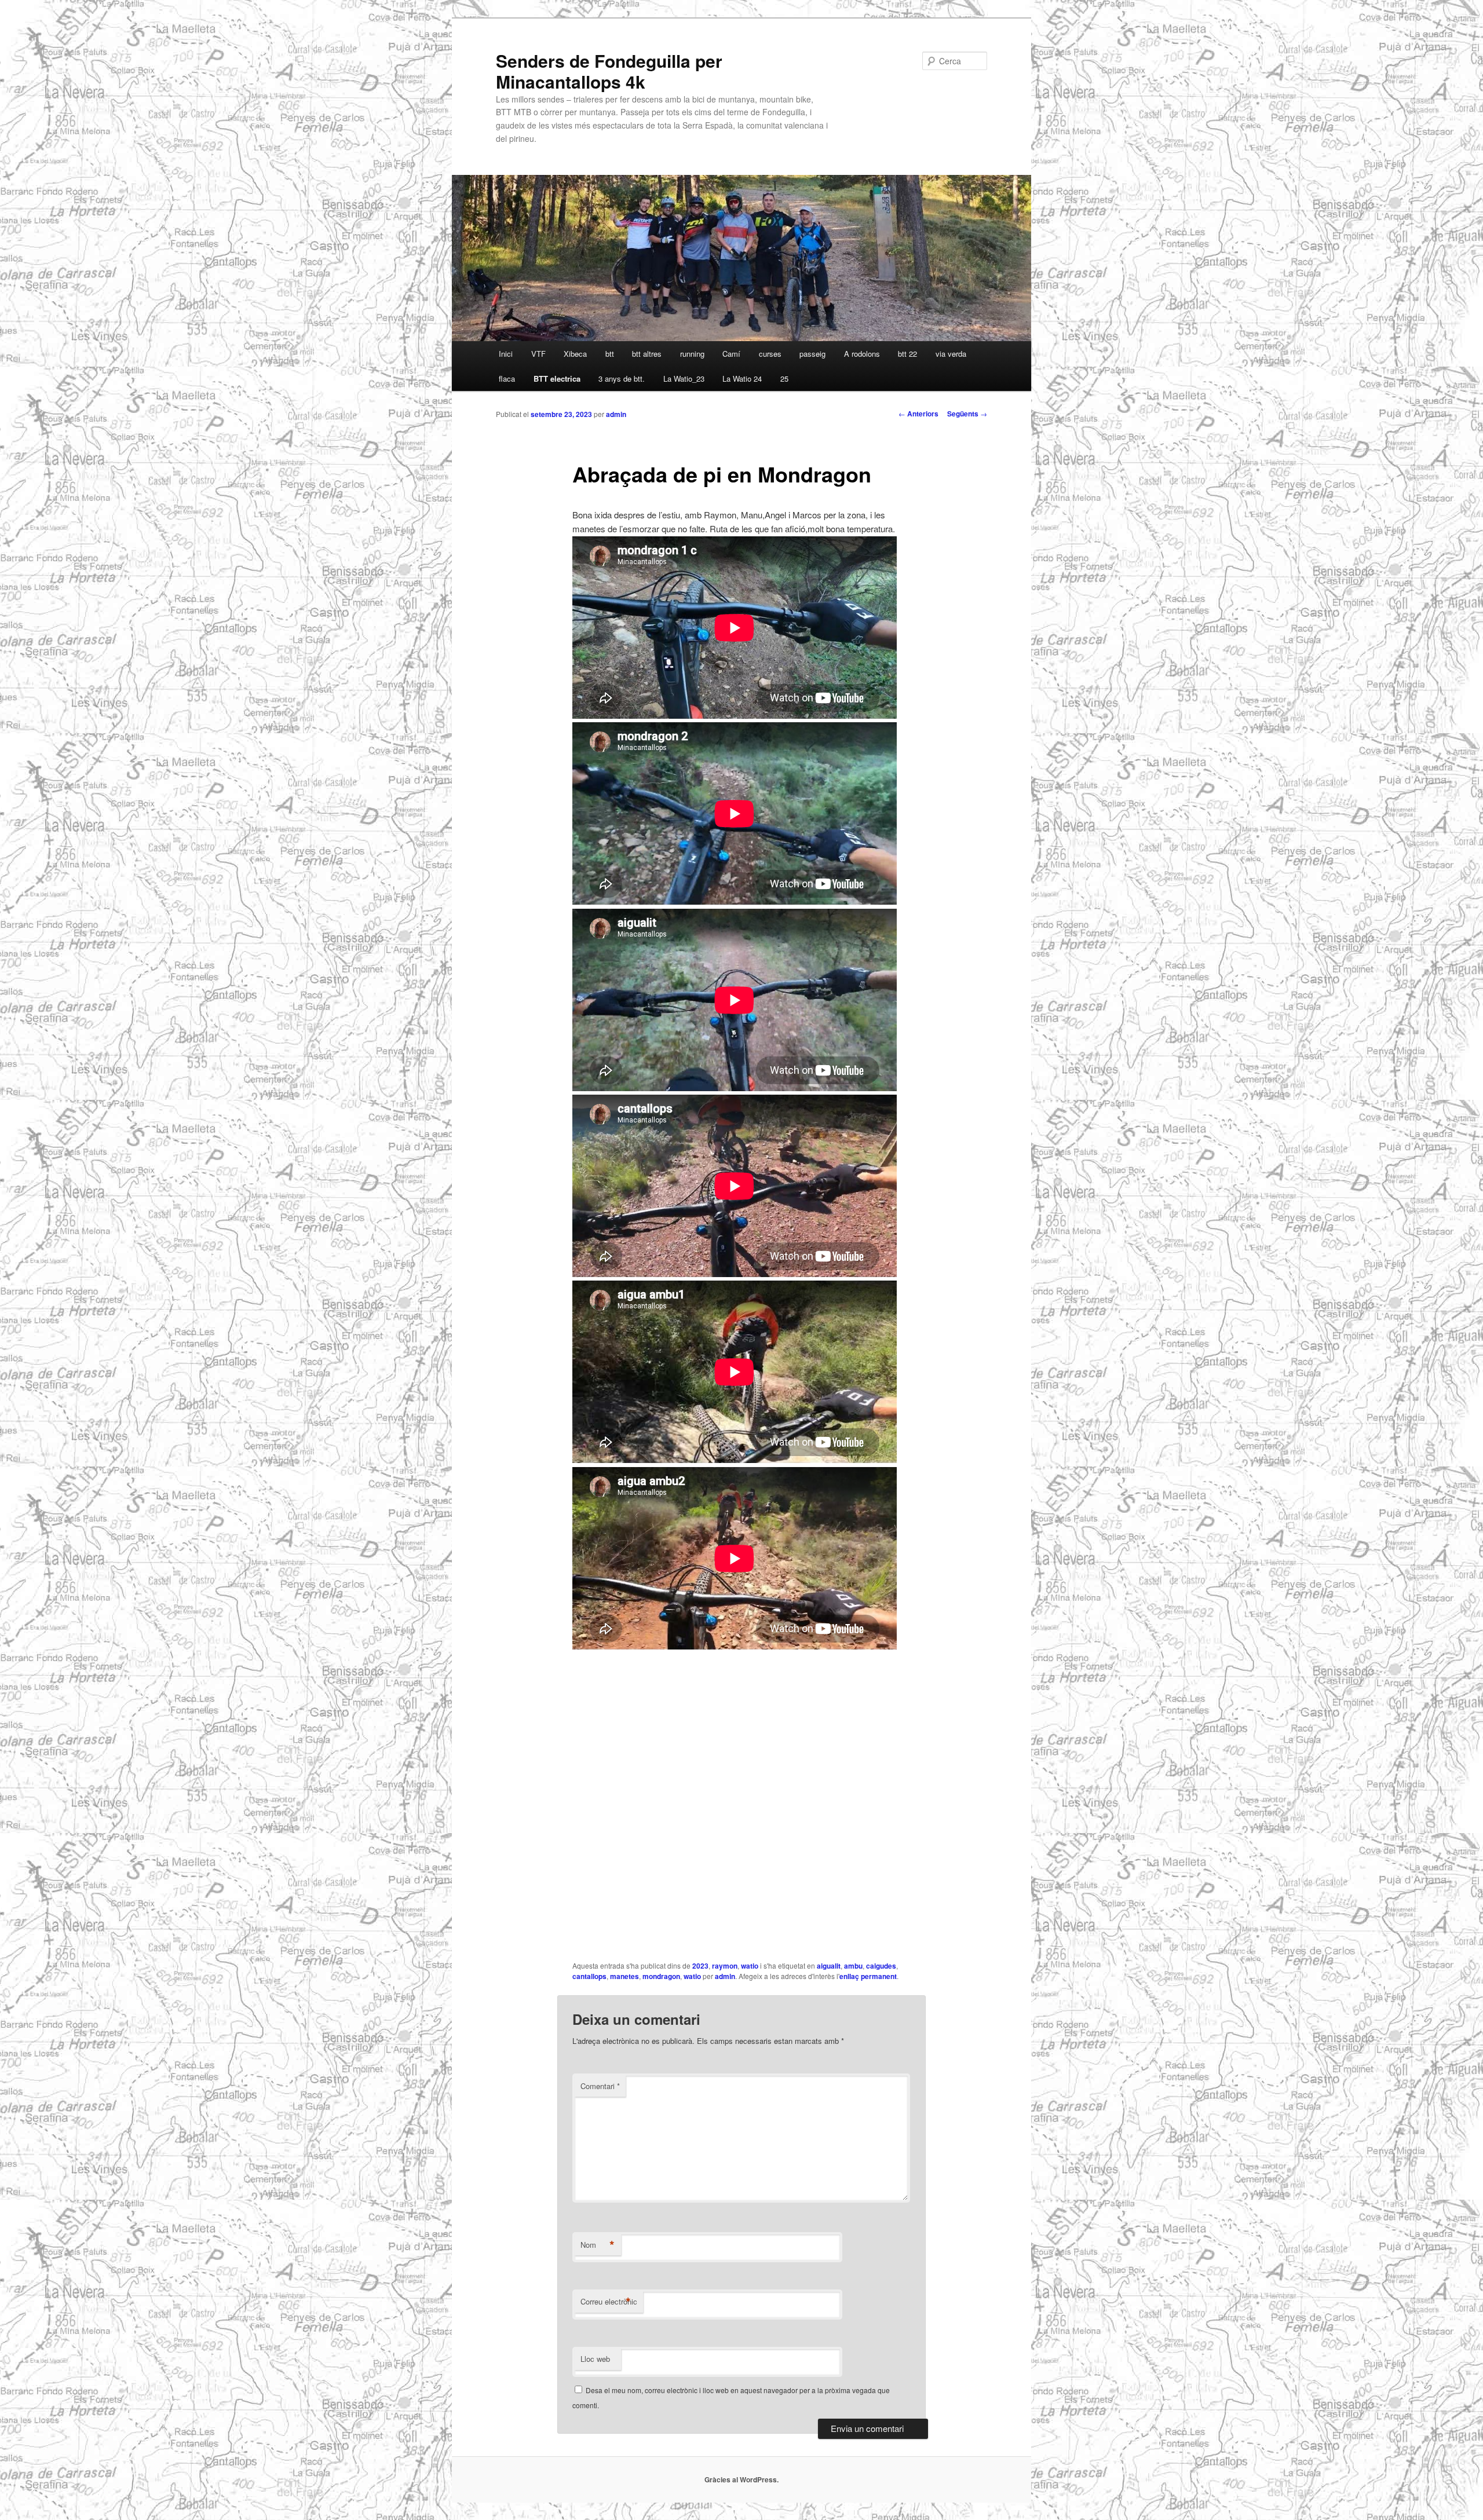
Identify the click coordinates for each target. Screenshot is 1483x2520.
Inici (506, 354)
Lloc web (595, 2359)
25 (784, 378)
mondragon (661, 1976)
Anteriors (918, 414)
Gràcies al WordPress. (741, 2479)
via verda (951, 354)
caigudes (881, 1966)
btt (610, 354)
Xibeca (575, 354)
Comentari (600, 2086)
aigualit (829, 1966)
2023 (700, 1966)
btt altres (647, 354)
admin (616, 414)
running (692, 354)
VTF (538, 354)
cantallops (589, 1976)
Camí (731, 354)
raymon (725, 1966)
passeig (812, 354)
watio (750, 1966)
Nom (598, 2245)
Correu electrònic (609, 2302)
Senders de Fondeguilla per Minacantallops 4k (609, 71)
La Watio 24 (742, 378)
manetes (624, 1976)
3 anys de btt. (622, 378)
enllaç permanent (868, 1976)
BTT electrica (557, 378)
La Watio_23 (684, 378)
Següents (967, 414)
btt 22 (907, 354)
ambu (853, 1966)
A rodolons (862, 354)
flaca (507, 378)
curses (770, 354)
